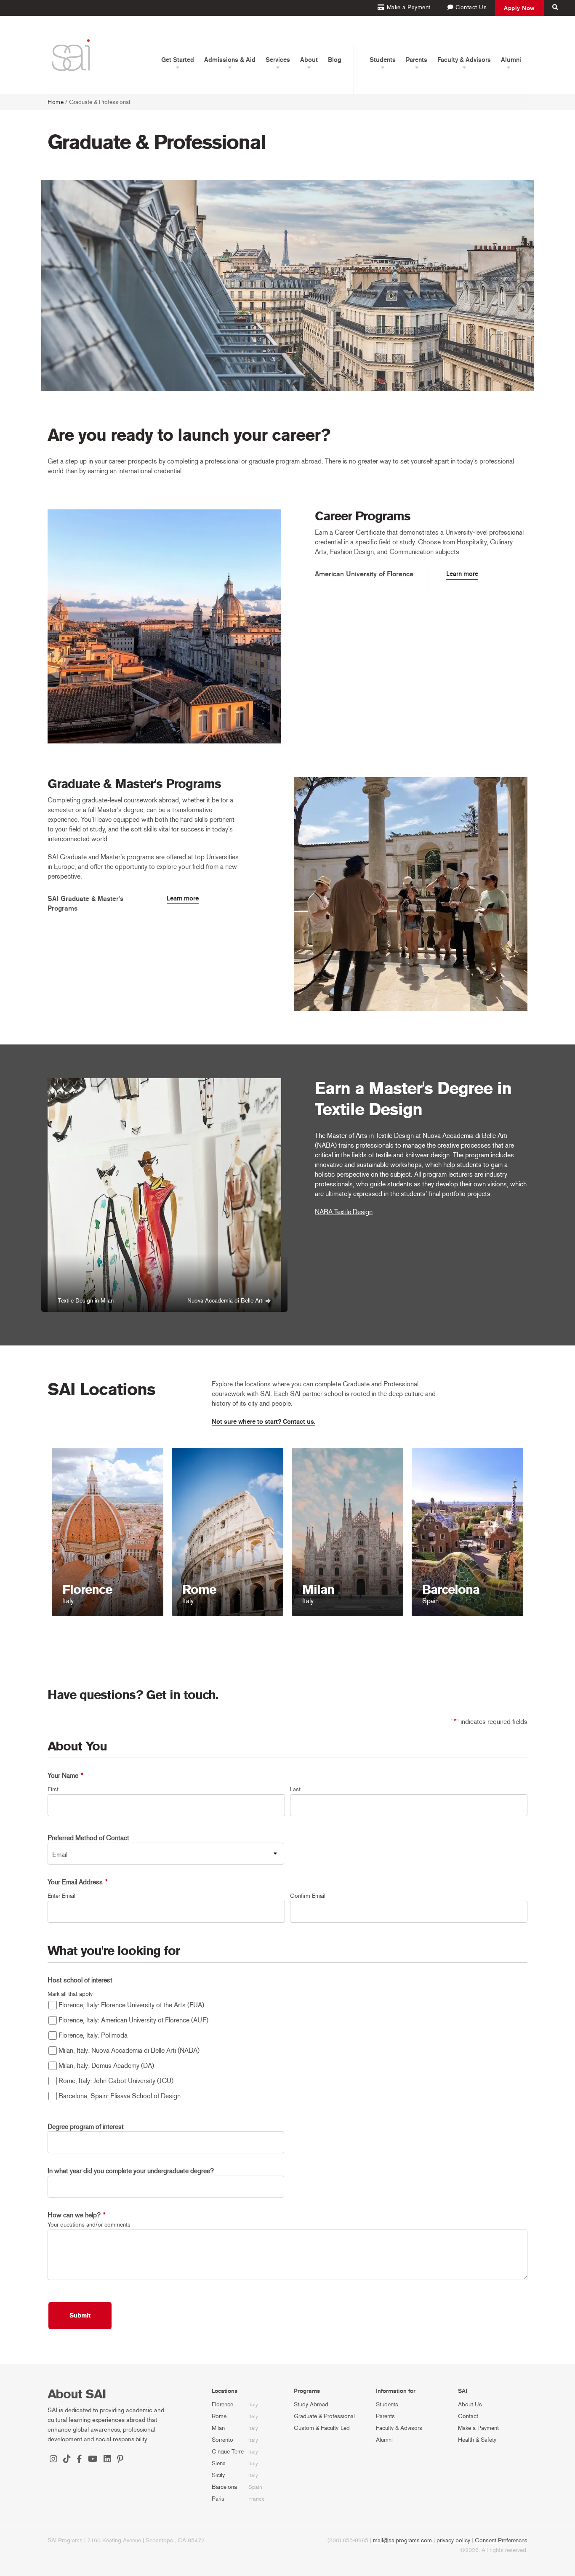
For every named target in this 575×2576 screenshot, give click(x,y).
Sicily (218, 2475)
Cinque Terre (228, 2452)
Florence (222, 2404)
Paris (218, 2499)
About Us (470, 2404)
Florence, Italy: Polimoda (93, 2035)
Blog (335, 60)
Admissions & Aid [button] (230, 60)
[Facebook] (79, 2460)
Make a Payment (478, 2428)
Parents (385, 2416)
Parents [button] (417, 60)
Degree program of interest (86, 2127)
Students (387, 2404)
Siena (219, 2463)
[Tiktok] (67, 2460)
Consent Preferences (501, 2540)
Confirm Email (308, 1896)
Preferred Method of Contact (88, 1838)
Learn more (462, 574)
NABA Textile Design (344, 1212)
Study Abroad (311, 2404)
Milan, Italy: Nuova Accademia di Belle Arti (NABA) (129, 2050)
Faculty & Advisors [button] (464, 60)
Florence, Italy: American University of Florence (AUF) (133, 2020)
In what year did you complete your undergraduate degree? (131, 2171)
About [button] (309, 60)
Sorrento (222, 2440)
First (53, 1789)
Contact (468, 2416)
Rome (219, 2416)
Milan (218, 2428)
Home (56, 102)
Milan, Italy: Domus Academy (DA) (106, 2066)
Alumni (384, 2440)
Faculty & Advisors (399, 2428)
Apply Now (519, 8)
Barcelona (224, 2487)
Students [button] (383, 60)
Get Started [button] (178, 60)
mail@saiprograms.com (402, 2540)
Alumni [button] (511, 60)
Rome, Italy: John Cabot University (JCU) (116, 2081)
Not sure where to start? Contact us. (264, 1422)
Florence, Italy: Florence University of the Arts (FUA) (131, 2005)
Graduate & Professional (324, 2416)
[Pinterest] (120, 2460)
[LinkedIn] (107, 2460)
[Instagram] (53, 2460)
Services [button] (278, 60)
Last (295, 1789)
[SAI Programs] (71, 55)
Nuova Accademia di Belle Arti (225, 1301)
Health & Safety (477, 2440)
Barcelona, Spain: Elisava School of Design (120, 2096)
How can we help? (77, 2215)
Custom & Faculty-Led (322, 2428)
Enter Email (61, 1896)
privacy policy (453, 2540)
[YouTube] (93, 2460)
